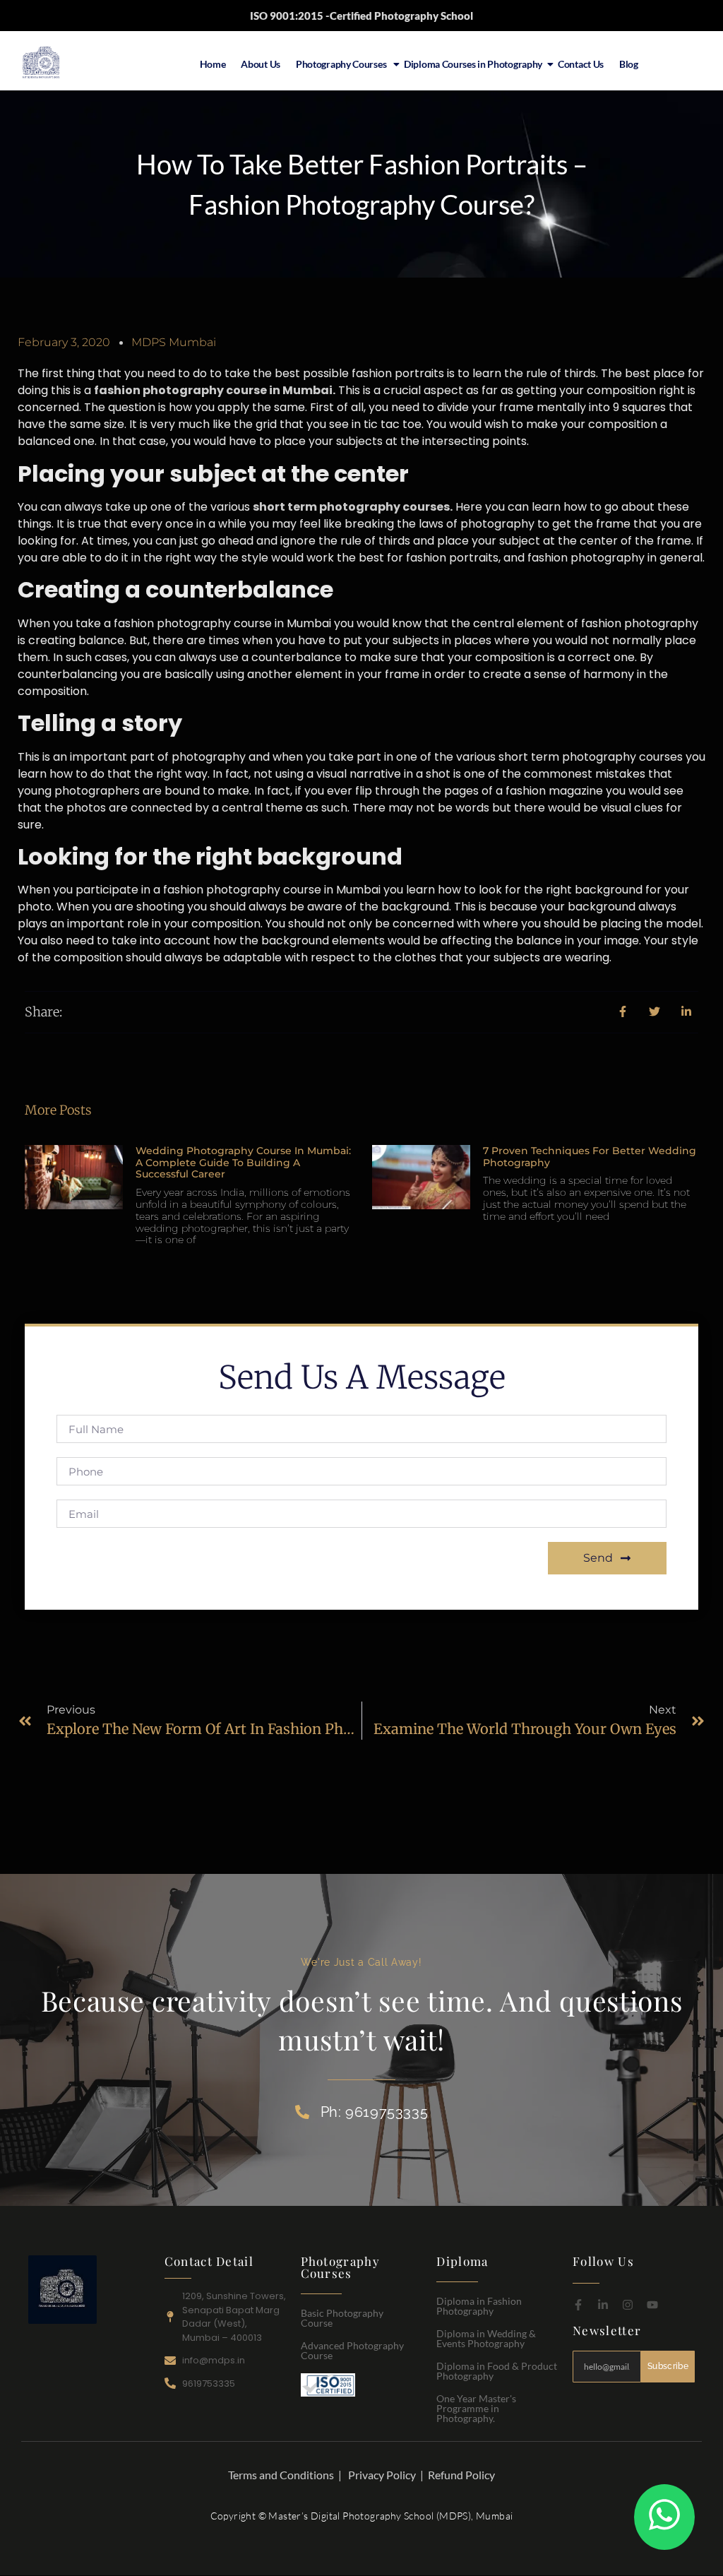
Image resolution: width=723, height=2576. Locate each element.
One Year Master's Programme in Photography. (476, 2408)
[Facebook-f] (578, 2305)
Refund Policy (461, 2475)
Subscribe (668, 2366)
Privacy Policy (382, 2475)
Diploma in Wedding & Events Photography (486, 2338)
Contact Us (581, 64)
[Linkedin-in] (603, 2305)
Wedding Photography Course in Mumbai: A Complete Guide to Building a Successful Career (243, 1163)
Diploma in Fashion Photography (479, 2306)
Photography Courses (342, 64)
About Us (261, 64)
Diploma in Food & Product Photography (497, 2371)
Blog (629, 64)
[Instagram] (628, 2305)
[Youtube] (652, 2305)
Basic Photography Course (342, 2318)
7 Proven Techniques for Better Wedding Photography (590, 1157)
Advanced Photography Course (352, 2350)
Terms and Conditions (281, 2475)
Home (213, 64)
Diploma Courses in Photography (473, 64)
